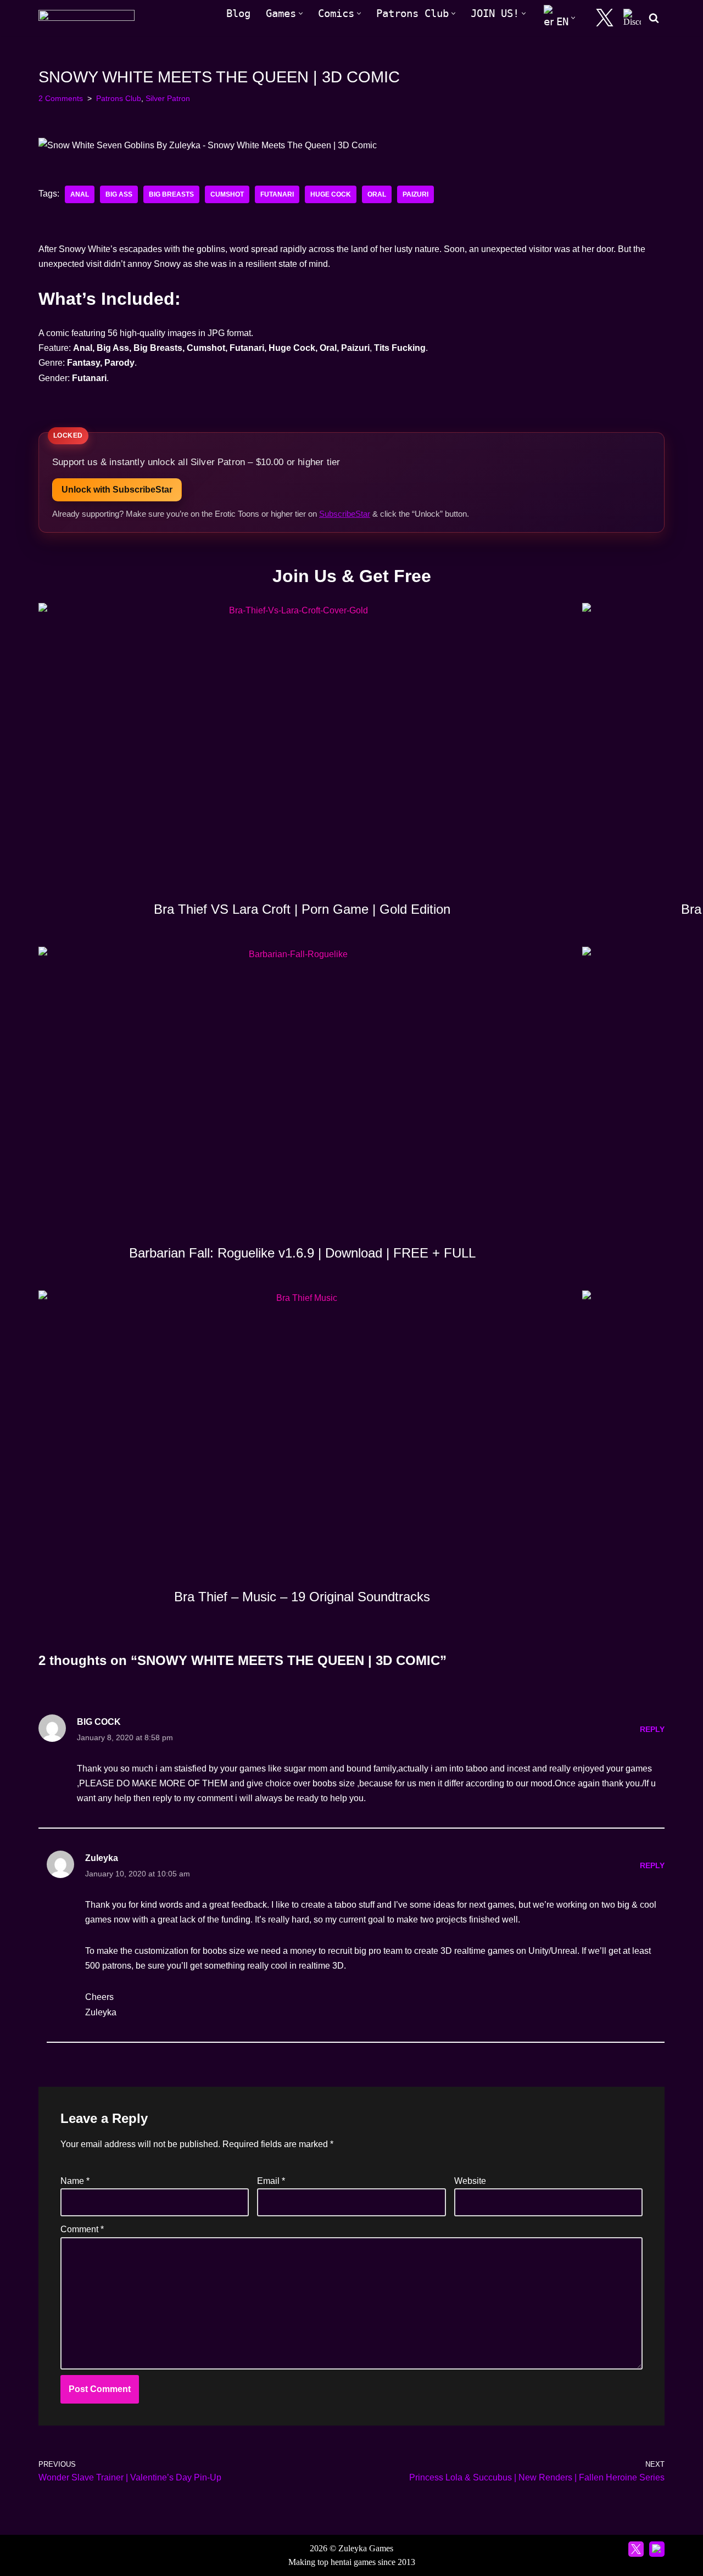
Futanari (277, 194)
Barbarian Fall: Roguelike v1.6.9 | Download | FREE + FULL (302, 1253)
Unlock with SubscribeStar (117, 490)
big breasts (171, 194)
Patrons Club (119, 98)
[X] (605, 18)
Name (75, 2181)
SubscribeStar (345, 514)
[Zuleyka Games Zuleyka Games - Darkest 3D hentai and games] (87, 18)
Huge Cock (331, 194)
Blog (238, 13)
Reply (652, 1729)
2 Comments (61, 98)
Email (271, 2181)
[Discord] (632, 18)
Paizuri (415, 194)
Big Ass (119, 194)
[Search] (654, 18)
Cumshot (227, 194)
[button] (301, 13)
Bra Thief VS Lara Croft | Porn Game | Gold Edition (302, 909)
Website (470, 2181)
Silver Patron (168, 98)
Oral (377, 194)
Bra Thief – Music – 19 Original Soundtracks (302, 1597)
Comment (82, 2229)
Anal (80, 194)
